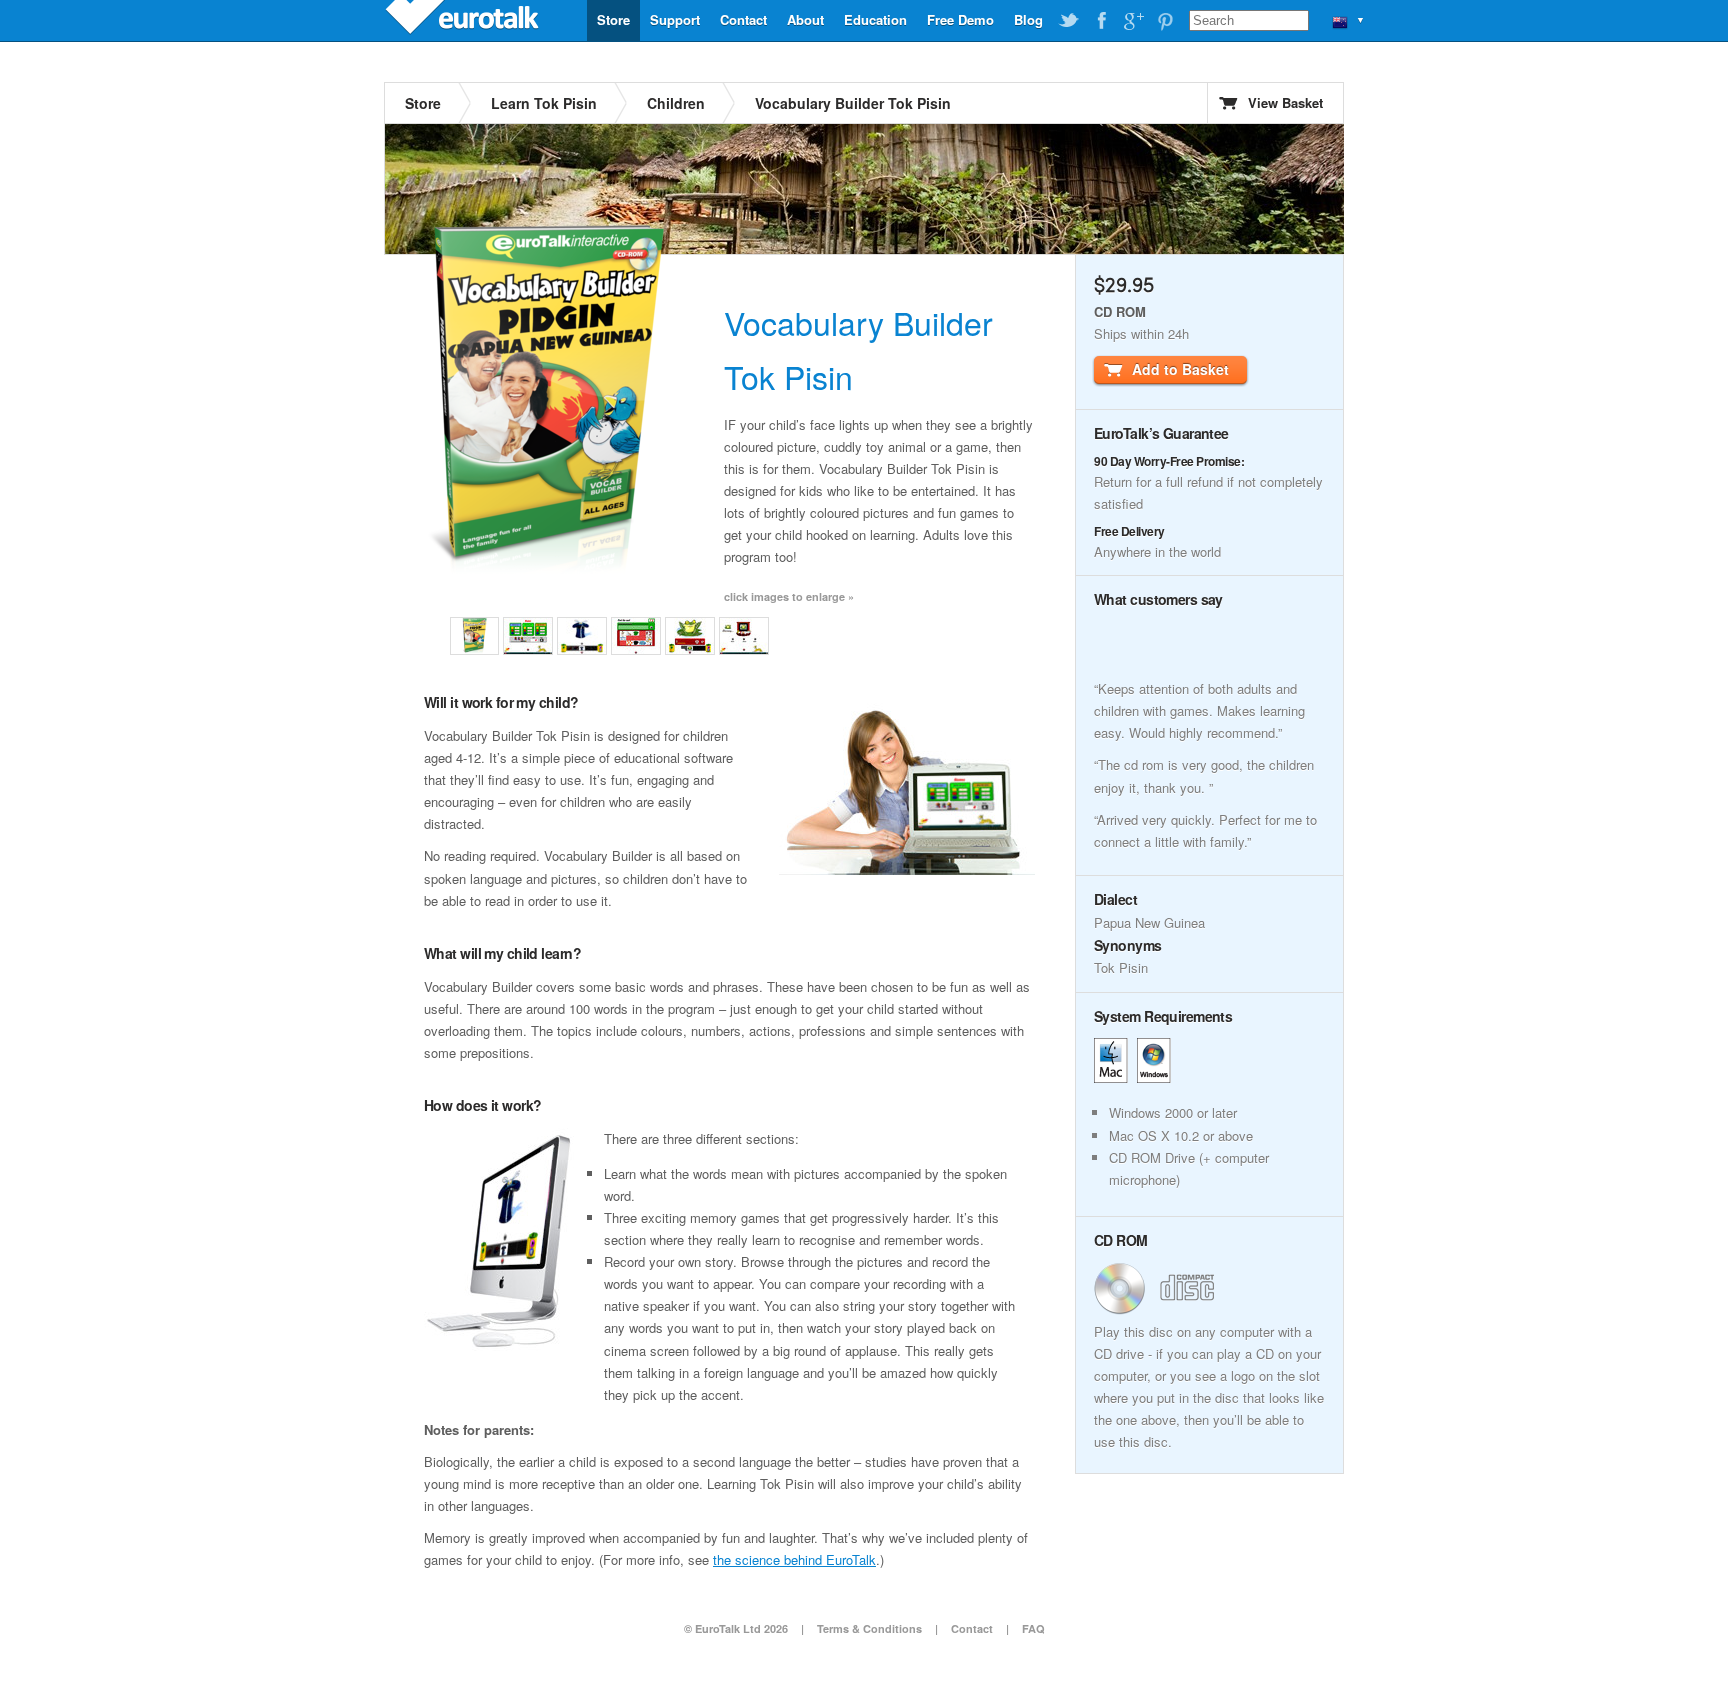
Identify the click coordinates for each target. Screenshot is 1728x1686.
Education (875, 19)
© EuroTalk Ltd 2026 (736, 1628)
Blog (1028, 19)
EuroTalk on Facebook (1101, 21)
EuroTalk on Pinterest (1165, 21)
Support (675, 19)
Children (676, 103)
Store (613, 19)
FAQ (1033, 1628)
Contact (743, 19)
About (805, 19)
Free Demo (960, 19)
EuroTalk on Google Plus (1133, 21)
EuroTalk (464, 20)
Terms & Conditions (869, 1628)
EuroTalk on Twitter (1069, 21)
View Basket (1285, 102)
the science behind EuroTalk (794, 1559)
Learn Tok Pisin (544, 103)
